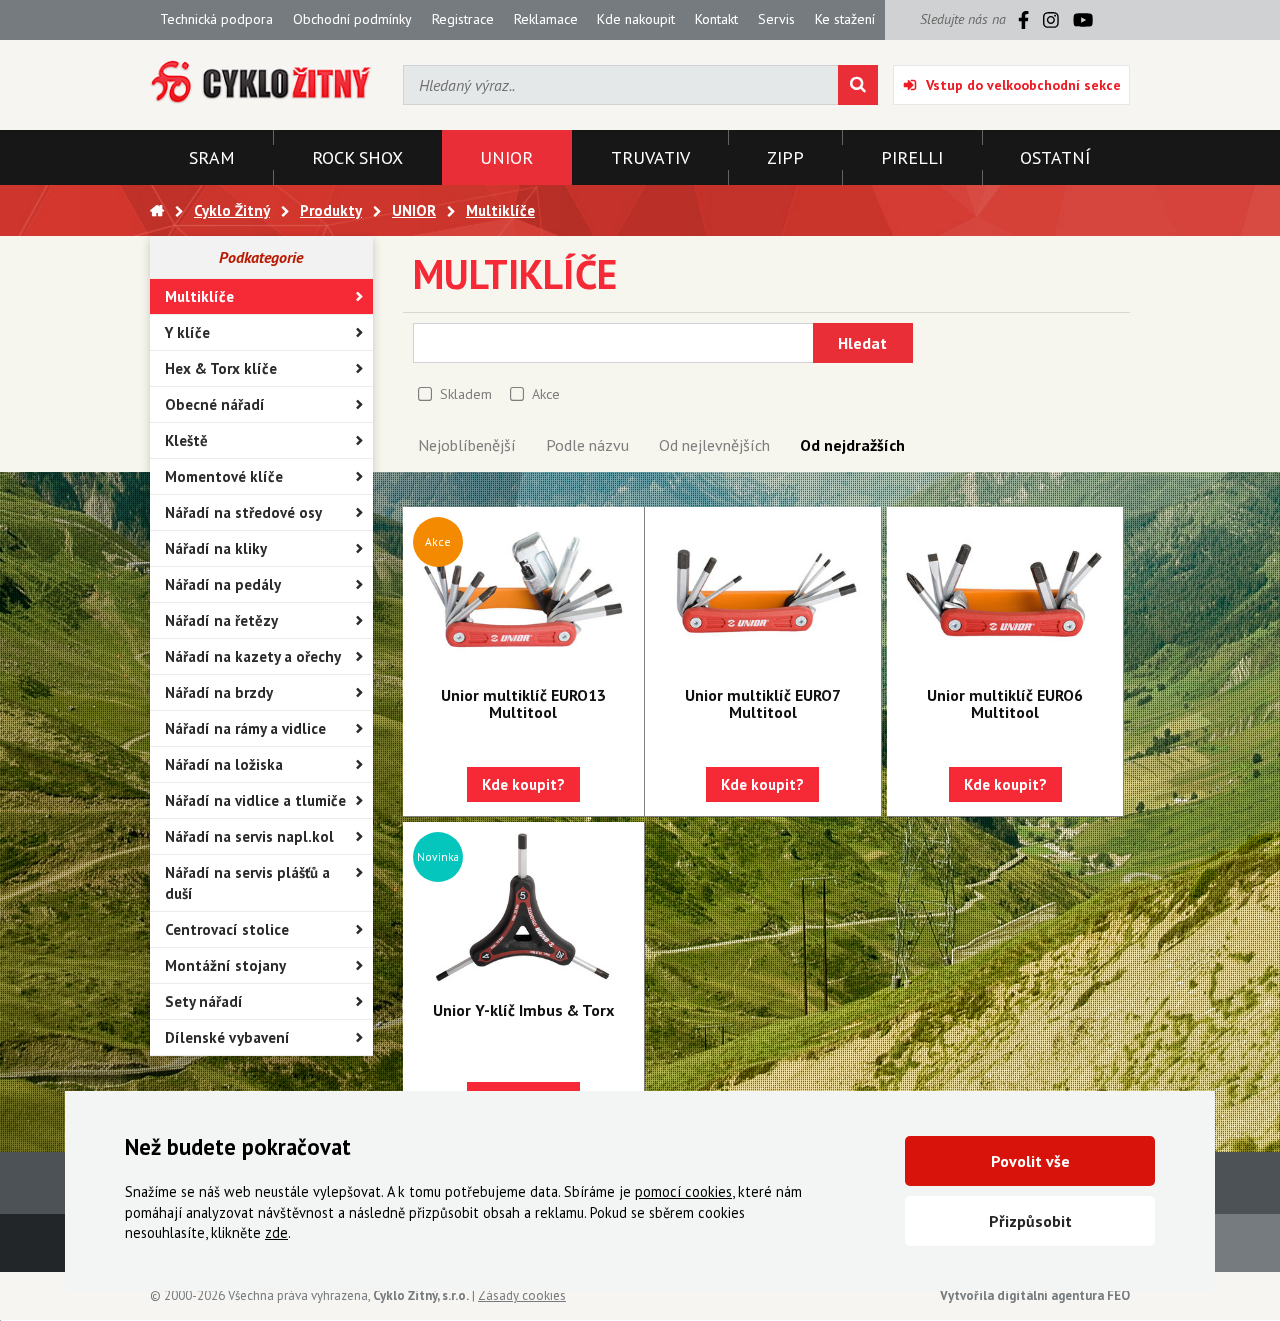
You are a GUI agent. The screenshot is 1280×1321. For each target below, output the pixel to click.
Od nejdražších (852, 445)
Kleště (186, 440)
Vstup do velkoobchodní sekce (1023, 85)
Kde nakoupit (636, 19)
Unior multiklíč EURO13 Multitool (523, 703)
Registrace (463, 19)
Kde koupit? (523, 784)
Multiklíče (199, 296)
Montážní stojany (225, 965)
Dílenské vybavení (227, 1037)
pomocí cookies (683, 1191)
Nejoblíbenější (467, 445)
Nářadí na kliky (216, 548)
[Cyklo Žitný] (261, 82)
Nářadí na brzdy (219, 692)
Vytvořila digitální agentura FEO (1035, 1295)
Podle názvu (587, 445)
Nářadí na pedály (223, 584)
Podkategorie (261, 257)
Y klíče (187, 332)
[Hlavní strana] (157, 210)
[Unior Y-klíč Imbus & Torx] (523, 907)
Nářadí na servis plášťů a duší (247, 883)
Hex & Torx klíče (221, 368)
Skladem (466, 394)
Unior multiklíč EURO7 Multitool (763, 703)
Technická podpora (216, 19)
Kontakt (716, 19)
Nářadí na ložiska (224, 764)
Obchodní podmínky (352, 19)
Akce (546, 394)
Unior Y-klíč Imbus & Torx (523, 1010)
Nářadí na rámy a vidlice (245, 728)
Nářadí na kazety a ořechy (253, 656)
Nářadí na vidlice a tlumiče (255, 800)
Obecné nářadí (215, 404)
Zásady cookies (522, 1295)
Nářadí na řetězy (221, 620)
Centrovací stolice (227, 929)
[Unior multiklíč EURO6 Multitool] (1005, 592)
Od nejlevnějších (714, 445)
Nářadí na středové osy (243, 512)
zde (276, 1232)
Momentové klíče (224, 476)
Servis (776, 19)
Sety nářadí (204, 1001)
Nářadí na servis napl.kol (249, 836)
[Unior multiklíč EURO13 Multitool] (523, 592)
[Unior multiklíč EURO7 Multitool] (763, 592)
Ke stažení (845, 19)
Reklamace (546, 19)
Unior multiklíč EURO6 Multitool (1005, 703)
